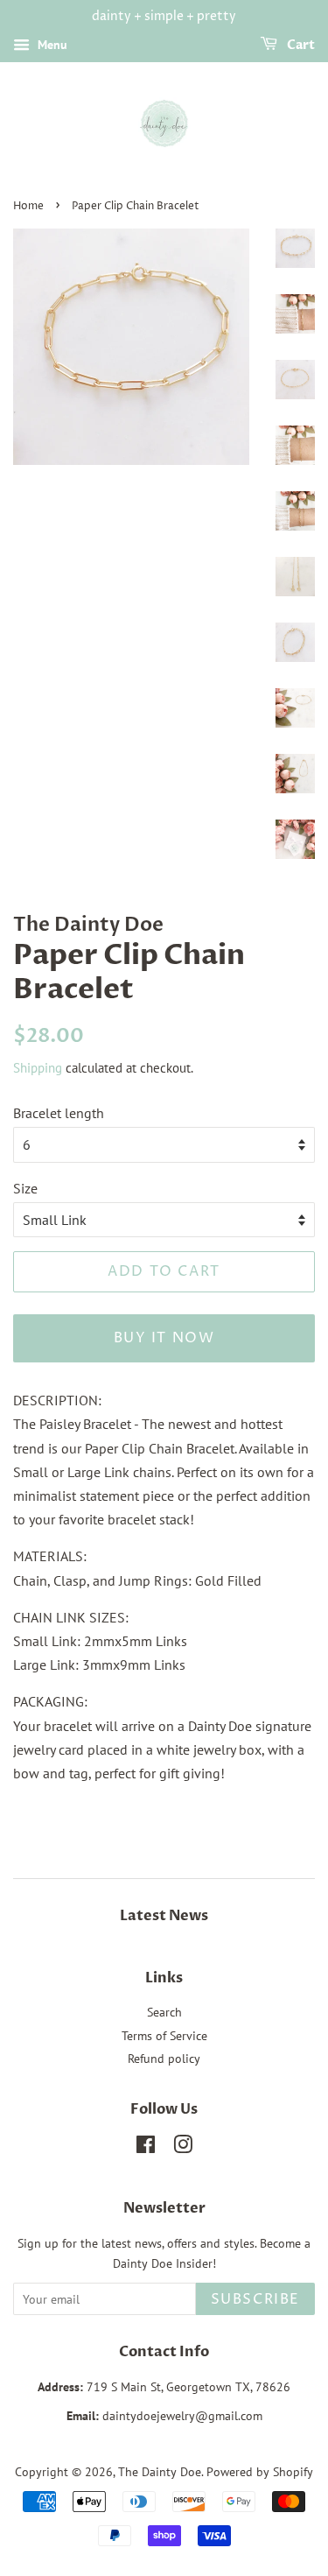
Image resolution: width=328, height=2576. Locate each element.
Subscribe (255, 2299)
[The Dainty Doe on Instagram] (183, 2148)
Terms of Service (164, 2036)
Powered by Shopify (260, 2472)
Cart (300, 45)
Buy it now (164, 1338)
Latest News (164, 1916)
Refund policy (164, 2059)
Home (28, 206)
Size (25, 1188)
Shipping (38, 1068)
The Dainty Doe (160, 2472)
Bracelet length (59, 1113)
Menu (51, 45)
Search (164, 2012)
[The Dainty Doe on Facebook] (146, 2148)
